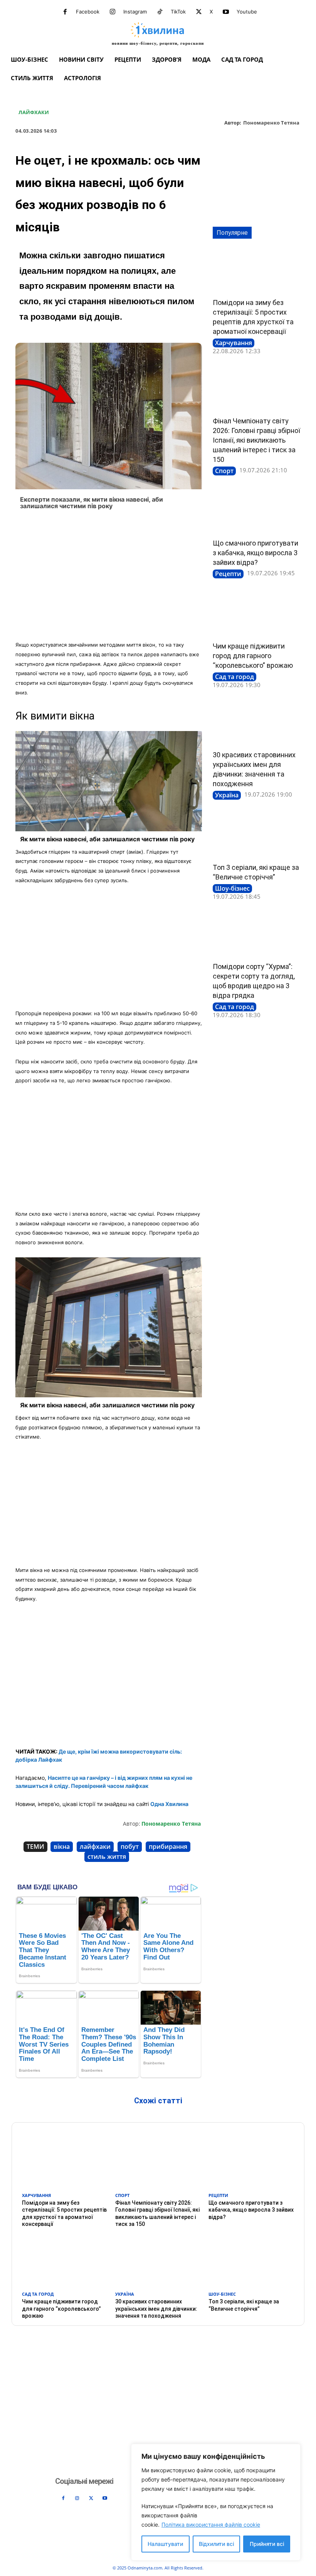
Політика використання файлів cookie (211, 2525)
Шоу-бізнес (232, 888)
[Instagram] (113, 12)
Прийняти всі (267, 2544)
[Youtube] (226, 12)
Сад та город (234, 677)
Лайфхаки (34, 113)
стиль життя (107, 1857)
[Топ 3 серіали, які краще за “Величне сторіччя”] (257, 836)
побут (130, 1846)
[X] (199, 12)
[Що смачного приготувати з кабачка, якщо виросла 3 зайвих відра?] (257, 511)
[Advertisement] (109, 578)
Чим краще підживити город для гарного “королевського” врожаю (253, 656)
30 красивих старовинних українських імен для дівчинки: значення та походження (156, 2308)
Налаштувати (165, 2544)
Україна (227, 795)
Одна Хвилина (169, 1804)
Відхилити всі (216, 2544)
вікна (62, 1846)
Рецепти (228, 574)
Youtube (247, 12)
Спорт (224, 471)
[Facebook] (65, 12)
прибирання (168, 1846)
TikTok (178, 12)
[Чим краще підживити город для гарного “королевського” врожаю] (257, 614)
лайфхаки (95, 1846)
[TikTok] (160, 12)
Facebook (88, 12)
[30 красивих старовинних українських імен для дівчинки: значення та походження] (257, 723)
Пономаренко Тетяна (271, 123)
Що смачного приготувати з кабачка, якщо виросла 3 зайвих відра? (255, 553)
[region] (216, 2502)
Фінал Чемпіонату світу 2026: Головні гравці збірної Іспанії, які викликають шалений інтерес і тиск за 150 (256, 440)
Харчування (234, 343)
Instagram (135, 12)
